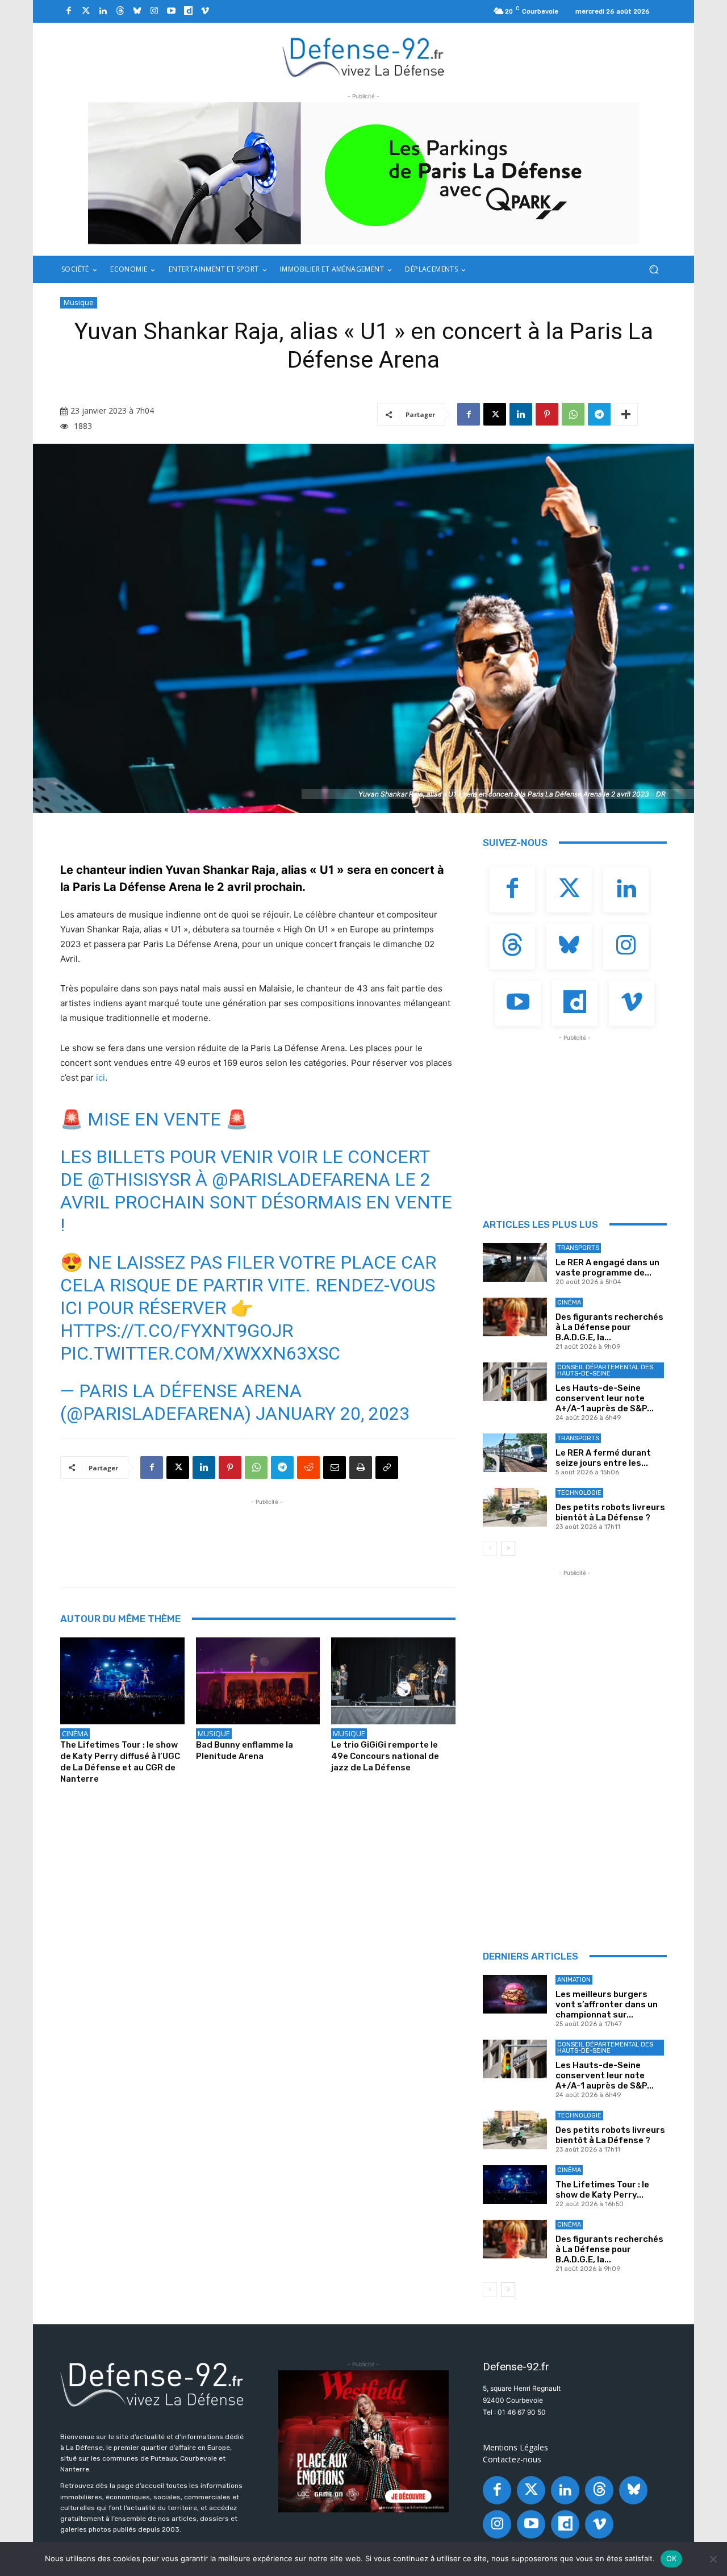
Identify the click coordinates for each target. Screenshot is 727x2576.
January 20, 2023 (333, 1414)
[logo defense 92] (364, 57)
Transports (578, 1248)
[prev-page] (490, 1548)
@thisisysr (139, 1179)
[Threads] (120, 11)
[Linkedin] (103, 11)
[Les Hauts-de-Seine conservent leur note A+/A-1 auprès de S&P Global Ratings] (515, 1382)
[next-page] (508, 1548)
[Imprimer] (361, 1468)
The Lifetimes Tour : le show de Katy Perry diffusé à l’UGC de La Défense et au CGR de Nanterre (120, 1762)
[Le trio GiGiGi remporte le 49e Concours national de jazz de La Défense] (393, 1681)
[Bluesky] (137, 11)
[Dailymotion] (188, 11)
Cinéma (75, 1733)
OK (672, 2558)
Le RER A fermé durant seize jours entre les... (603, 1458)
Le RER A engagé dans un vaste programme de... (607, 1268)
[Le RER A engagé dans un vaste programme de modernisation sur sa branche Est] (515, 1262)
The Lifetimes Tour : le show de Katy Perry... (602, 2190)
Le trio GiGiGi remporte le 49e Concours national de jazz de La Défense (385, 1756)
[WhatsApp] (573, 414)
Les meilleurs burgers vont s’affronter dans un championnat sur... (607, 2004)
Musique (79, 302)
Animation (574, 1980)
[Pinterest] (547, 414)
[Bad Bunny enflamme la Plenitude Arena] (258, 1681)
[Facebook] (69, 11)
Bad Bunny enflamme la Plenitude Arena (245, 1750)
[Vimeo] (205, 11)
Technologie (579, 1493)
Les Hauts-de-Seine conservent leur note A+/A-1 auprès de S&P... (605, 1398)
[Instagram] (154, 11)
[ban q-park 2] (363, 173)
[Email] (335, 1468)
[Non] (713, 2559)
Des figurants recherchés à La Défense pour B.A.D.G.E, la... (609, 1327)
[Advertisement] (267, 1533)
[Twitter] (86, 11)
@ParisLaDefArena (301, 1179)
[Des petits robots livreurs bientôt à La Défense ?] (515, 1507)
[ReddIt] (308, 1468)
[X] (495, 414)
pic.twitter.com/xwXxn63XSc (200, 1353)
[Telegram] (599, 414)
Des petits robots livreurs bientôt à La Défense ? (610, 1512)
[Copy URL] (387, 1468)
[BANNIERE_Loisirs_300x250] (363, 2441)
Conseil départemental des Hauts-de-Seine (605, 1370)
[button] (653, 270)
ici (101, 1077)
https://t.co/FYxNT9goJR (177, 1331)
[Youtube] (171, 11)
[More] (626, 414)
